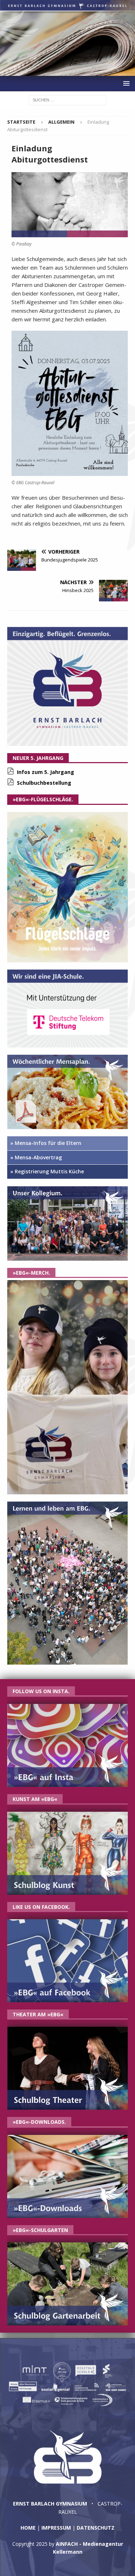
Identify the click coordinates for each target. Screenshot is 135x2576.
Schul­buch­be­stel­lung (44, 783)
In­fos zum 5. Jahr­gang (46, 772)
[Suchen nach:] (67, 99)
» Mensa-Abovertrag (36, 1157)
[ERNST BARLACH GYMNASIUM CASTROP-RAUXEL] (67, 72)
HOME (28, 2528)
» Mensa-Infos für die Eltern (46, 1143)
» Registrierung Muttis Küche (47, 1171)
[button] (125, 83)
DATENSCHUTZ (96, 2528)
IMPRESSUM (56, 2528)
